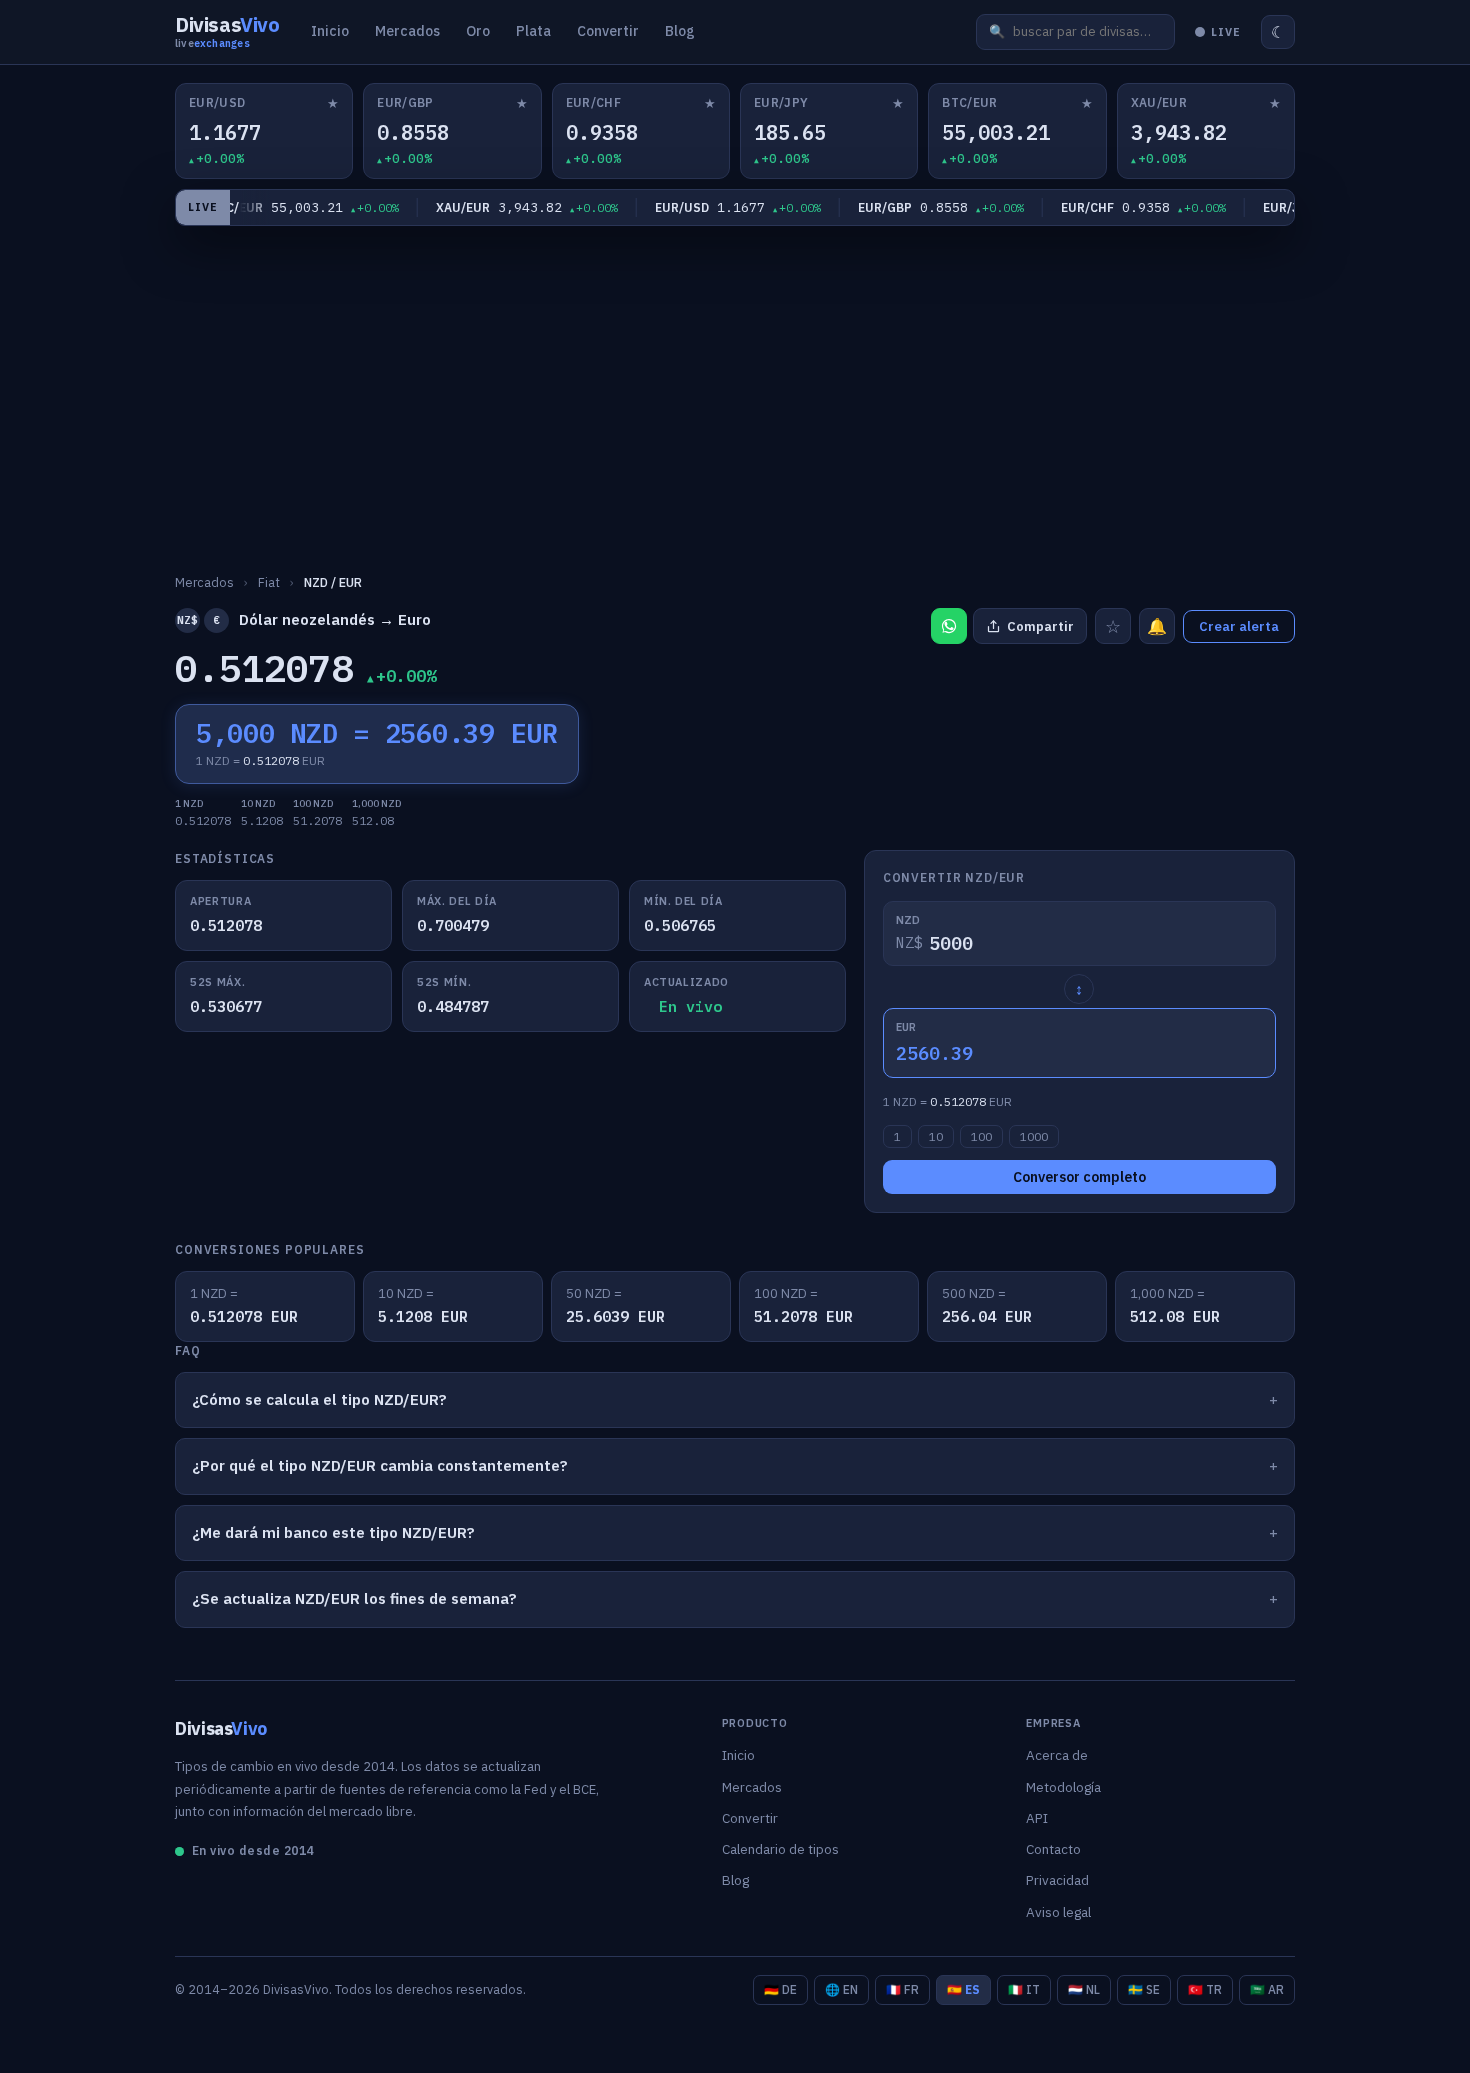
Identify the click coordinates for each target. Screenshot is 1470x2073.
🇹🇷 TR (1205, 1989)
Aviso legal (1058, 1912)
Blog (680, 31)
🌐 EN (841, 1989)
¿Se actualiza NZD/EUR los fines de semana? (354, 1598)
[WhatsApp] (949, 626)
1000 (1034, 1136)
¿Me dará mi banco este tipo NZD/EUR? (333, 1532)
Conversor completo (1079, 1177)
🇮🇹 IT (1024, 1989)
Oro (478, 31)
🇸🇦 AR (1267, 1989)
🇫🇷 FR (902, 1989)
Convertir (608, 31)
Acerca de (1057, 1755)
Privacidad (1057, 1880)
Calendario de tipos (780, 1849)
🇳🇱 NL (1084, 1989)
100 (981, 1136)
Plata (533, 31)
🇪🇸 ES (963, 1989)
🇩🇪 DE (780, 1989)
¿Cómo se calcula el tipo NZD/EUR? (319, 1399)
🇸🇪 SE (1144, 1989)
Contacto (1053, 1849)
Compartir (1040, 626)
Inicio (330, 31)
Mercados (407, 31)
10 (936, 1136)
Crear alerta (1239, 626)
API (1037, 1818)
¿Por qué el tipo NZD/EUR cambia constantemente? (380, 1465)
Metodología (1063, 1787)
